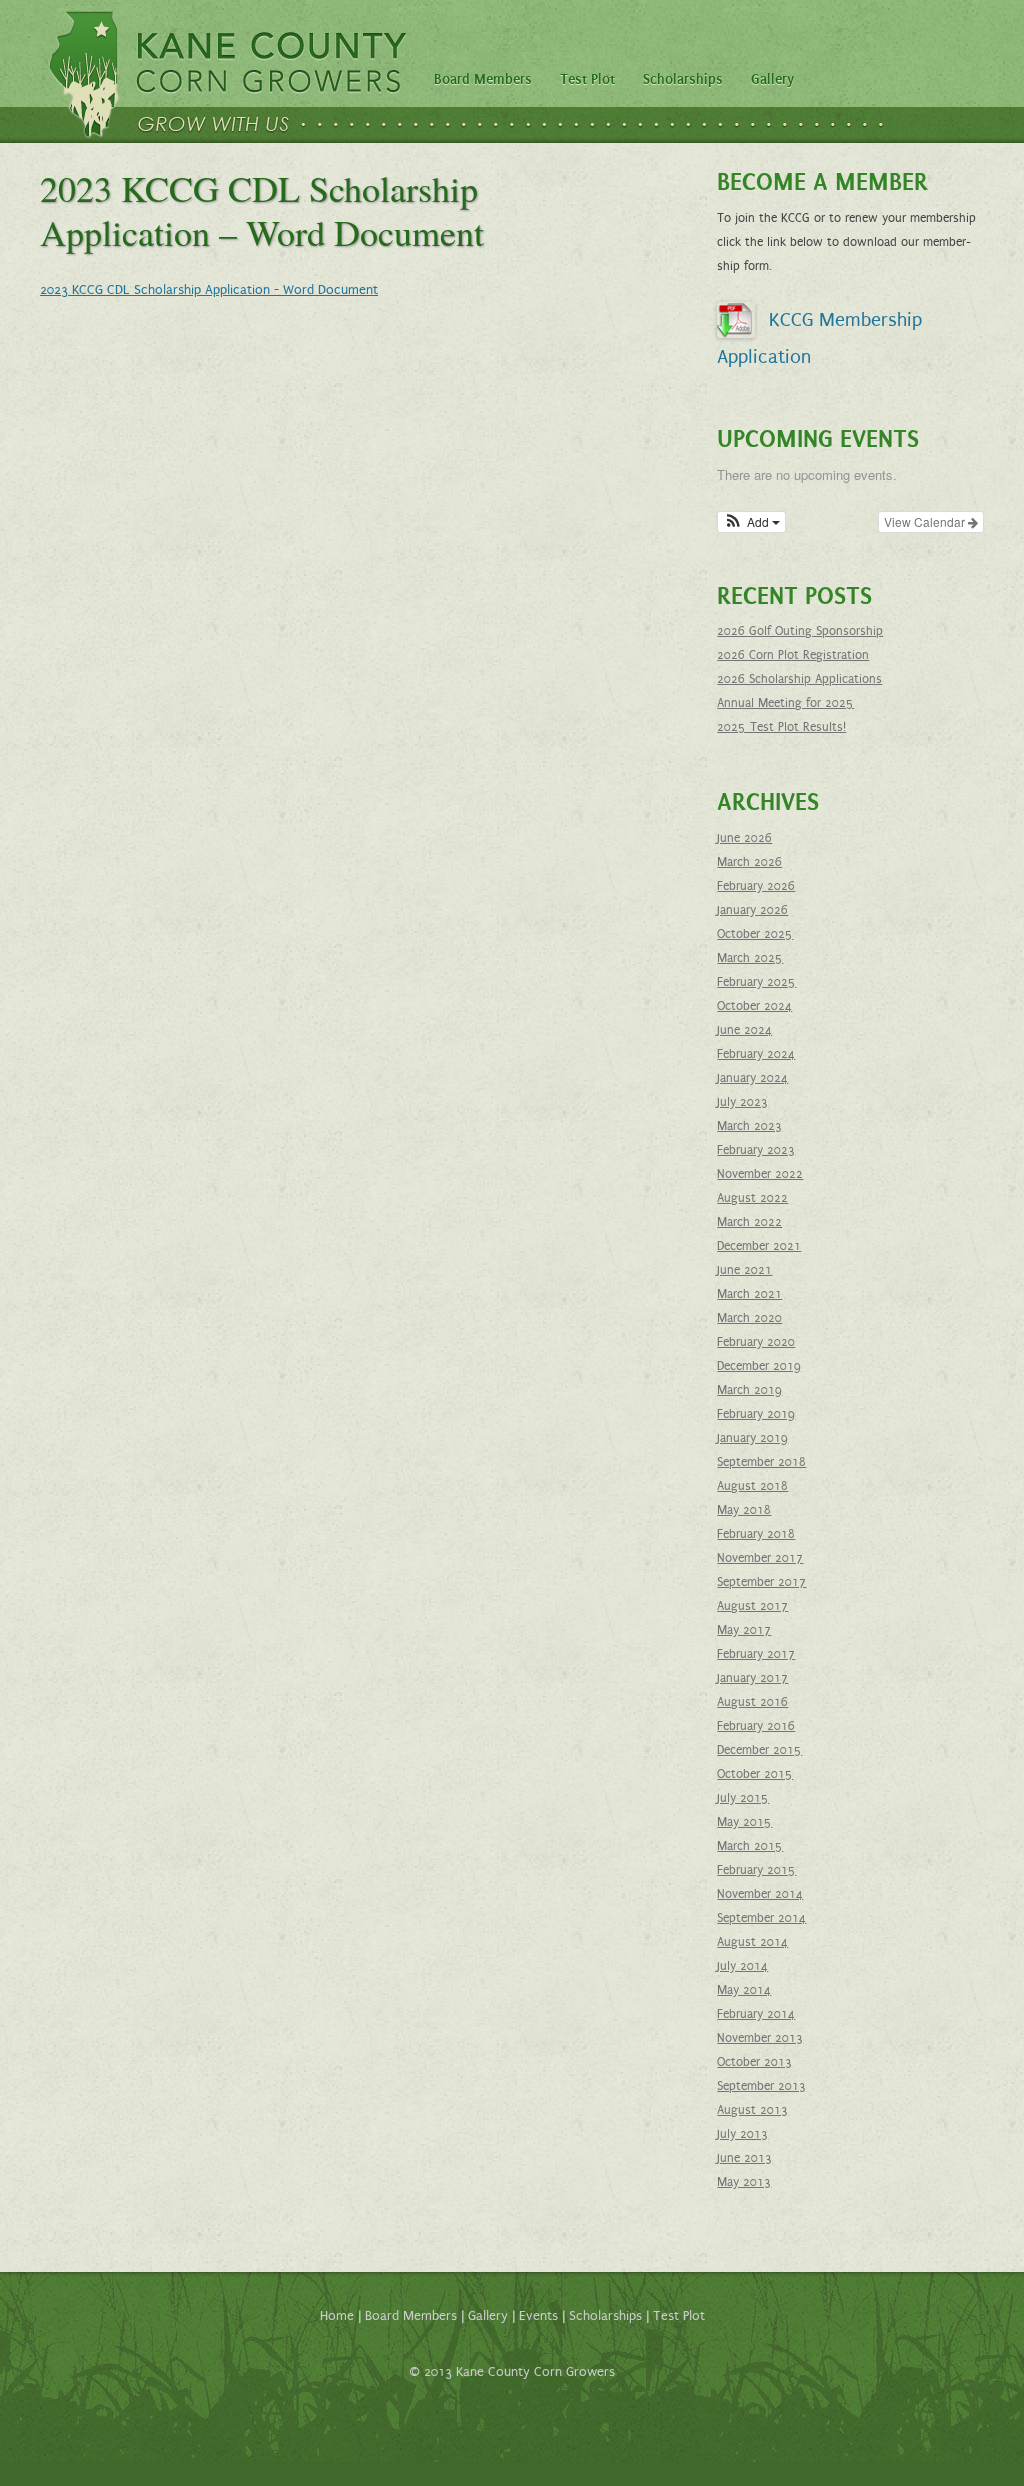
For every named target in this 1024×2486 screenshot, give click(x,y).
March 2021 (749, 1294)
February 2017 (756, 1654)
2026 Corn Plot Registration (793, 655)
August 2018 (752, 1486)
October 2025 (755, 934)
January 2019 (752, 1438)
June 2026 (744, 838)
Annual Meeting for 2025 (785, 703)
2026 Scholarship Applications (799, 679)
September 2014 (761, 1918)
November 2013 (760, 2038)
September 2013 (761, 2086)
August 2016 (752, 1702)
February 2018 (756, 1534)
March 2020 (749, 1318)
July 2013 (742, 2134)
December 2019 (759, 1366)
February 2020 (756, 1342)
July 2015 (743, 1798)
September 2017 (761, 1582)
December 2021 (759, 1246)
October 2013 (754, 2062)
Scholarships (683, 79)
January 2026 (752, 910)
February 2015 (756, 1870)
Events (538, 2316)
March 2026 (749, 862)
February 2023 (756, 1150)
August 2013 (752, 2110)
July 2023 (742, 1102)
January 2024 (752, 1078)
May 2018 (744, 1510)
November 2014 (760, 1894)
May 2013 (744, 2182)
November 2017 (760, 1558)
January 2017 (752, 1678)
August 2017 (752, 1606)
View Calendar (926, 521)
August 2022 (752, 1198)
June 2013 (744, 2158)
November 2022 (760, 1174)
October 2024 (754, 1006)
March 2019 (749, 1390)
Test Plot (587, 79)
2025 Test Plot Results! (781, 727)
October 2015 (755, 1774)
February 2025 (756, 982)
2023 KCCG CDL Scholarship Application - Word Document (209, 290)
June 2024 (744, 1030)
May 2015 (744, 1822)
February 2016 (756, 1726)
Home (337, 2316)
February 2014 (756, 2014)
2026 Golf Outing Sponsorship (800, 631)
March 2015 (750, 1846)
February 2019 (756, 1414)
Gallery (772, 79)
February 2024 (756, 1054)
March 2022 (749, 1222)
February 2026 (756, 886)
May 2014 (744, 1990)
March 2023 (749, 1126)
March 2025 (750, 958)
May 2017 (744, 1630)
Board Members (483, 79)
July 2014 (742, 1966)
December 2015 (759, 1750)
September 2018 (761, 1462)
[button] (751, 522)
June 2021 (744, 1270)
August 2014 (752, 1942)
